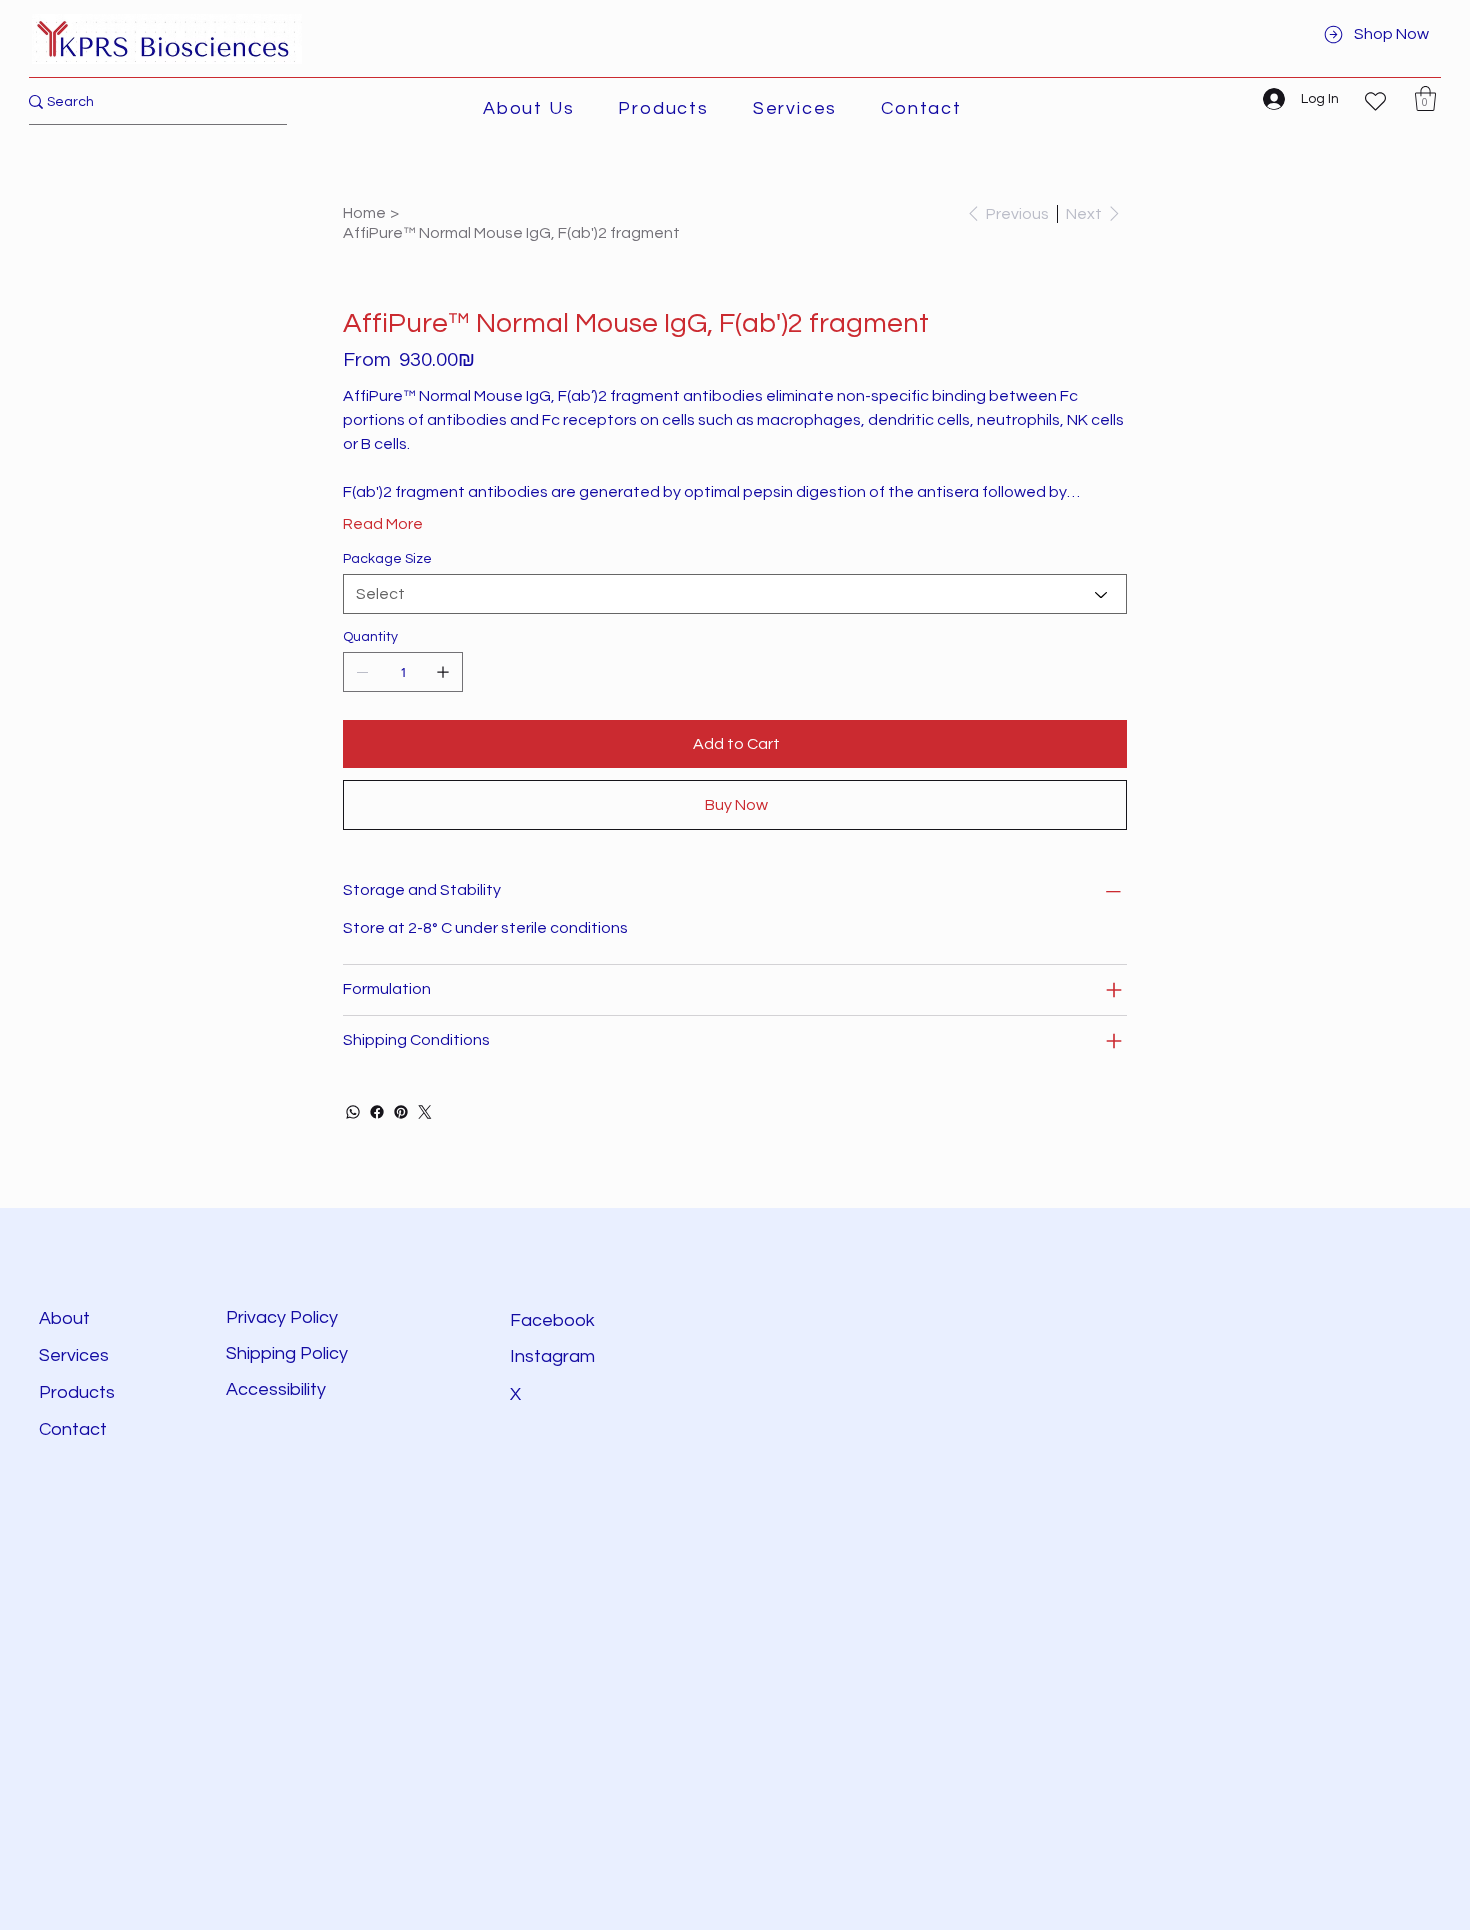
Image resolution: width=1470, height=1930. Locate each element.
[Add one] (443, 672)
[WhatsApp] (353, 1112)
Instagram (552, 1356)
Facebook (552, 1320)
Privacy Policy (282, 1317)
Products (77, 1392)
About (64, 1318)
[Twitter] (425, 1112)
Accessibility (278, 1389)
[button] (663, 108)
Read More (383, 524)
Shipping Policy (287, 1353)
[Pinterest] (401, 1112)
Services (74, 1355)
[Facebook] (377, 1112)
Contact (73, 1429)
